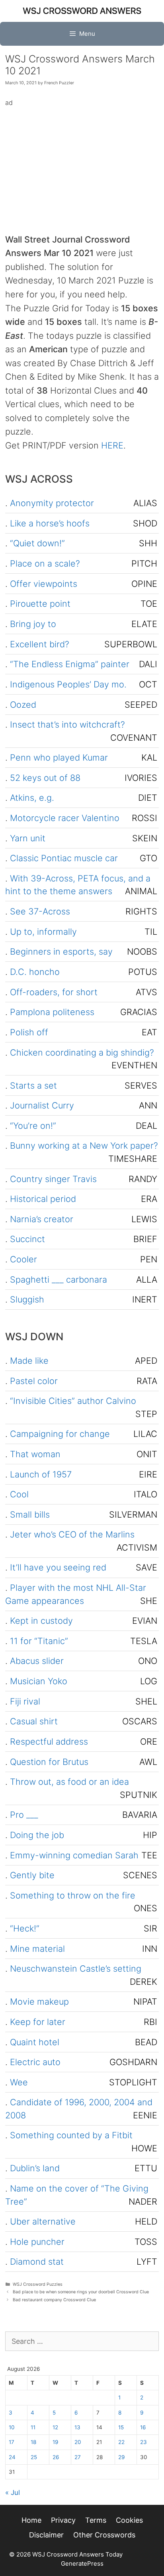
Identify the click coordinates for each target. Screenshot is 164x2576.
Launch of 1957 (41, 1474)
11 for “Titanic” (39, 1641)
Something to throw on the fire (73, 1895)
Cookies (129, 2520)
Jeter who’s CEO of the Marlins (72, 1534)
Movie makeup (39, 2001)
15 (121, 2427)
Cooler (23, 1259)
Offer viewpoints (44, 584)
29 (121, 2457)
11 (33, 2427)
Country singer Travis (53, 1179)
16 (143, 2427)
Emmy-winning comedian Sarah (74, 1855)
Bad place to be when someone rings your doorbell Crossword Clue (81, 2292)
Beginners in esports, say (61, 951)
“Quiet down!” (37, 543)
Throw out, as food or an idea (69, 1782)
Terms (96, 2520)
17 (12, 2442)
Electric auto (35, 2062)
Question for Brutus (49, 1762)
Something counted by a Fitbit (71, 2135)
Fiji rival (25, 1701)
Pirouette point (40, 604)
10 (12, 2427)
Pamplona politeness (52, 1012)
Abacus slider (37, 1661)
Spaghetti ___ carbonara (59, 1279)
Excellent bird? (40, 644)
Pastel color (34, 1381)
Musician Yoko (39, 1681)
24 (12, 2457)
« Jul (13, 2493)
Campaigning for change (60, 1434)
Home (31, 2520)
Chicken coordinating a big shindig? (82, 1052)
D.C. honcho (35, 972)
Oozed (23, 705)
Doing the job (37, 1835)
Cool (19, 1494)
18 (33, 2442)
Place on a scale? (45, 563)
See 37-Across (40, 911)
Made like (29, 1361)
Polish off (29, 1032)
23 (143, 2442)
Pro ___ (24, 1815)
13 (77, 2427)
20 (78, 2442)
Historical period (43, 1199)
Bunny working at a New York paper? (84, 1145)
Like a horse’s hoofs (50, 523)
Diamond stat (37, 2262)
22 (121, 2442)
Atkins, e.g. (32, 798)
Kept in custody (41, 1621)
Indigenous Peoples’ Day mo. (68, 684)
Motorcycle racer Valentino (65, 818)
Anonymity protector (52, 503)
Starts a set (33, 1085)
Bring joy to (33, 624)
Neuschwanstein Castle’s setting (76, 1968)
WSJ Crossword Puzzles (38, 2284)
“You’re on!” (33, 1126)
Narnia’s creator (42, 1219)
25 (34, 2457)
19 (55, 2442)
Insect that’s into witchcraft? (67, 724)
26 (56, 2457)
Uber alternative (43, 2221)
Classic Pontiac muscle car (64, 858)
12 (55, 2427)
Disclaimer (46, 2535)
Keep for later (38, 2022)
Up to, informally (43, 932)
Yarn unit (28, 838)
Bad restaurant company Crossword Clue (54, 2300)
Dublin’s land (35, 2168)
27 (78, 2457)
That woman (35, 1454)
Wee (19, 2082)
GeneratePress (82, 2563)
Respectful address (49, 1741)
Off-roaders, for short (54, 992)
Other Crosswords (104, 2535)
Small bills (30, 1514)
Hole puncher (37, 2242)
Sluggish (27, 1299)
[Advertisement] (82, 164)
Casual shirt (34, 1721)
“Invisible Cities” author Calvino (73, 1401)
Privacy (63, 2520)
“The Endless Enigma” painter (70, 664)
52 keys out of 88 (45, 778)
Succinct (27, 1239)
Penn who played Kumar (59, 757)
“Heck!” (25, 1928)
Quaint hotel (35, 2042)
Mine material (37, 1949)
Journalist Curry (42, 1105)
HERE (112, 445)
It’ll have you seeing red (58, 1567)
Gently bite (32, 1875)
